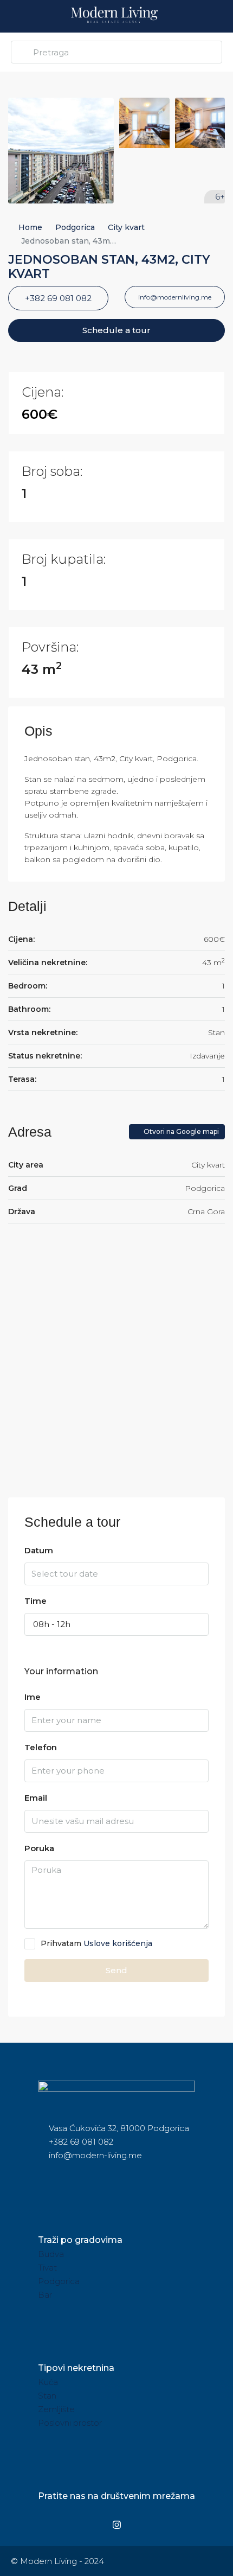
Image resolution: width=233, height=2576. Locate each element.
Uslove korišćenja (118, 1943)
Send (116, 1970)
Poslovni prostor (70, 2423)
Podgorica (75, 227)
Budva (51, 2254)
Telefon (41, 1747)
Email (36, 1798)
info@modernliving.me (175, 297)
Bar (45, 2295)
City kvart (126, 227)
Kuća (48, 2382)
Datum (39, 1550)
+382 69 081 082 (58, 298)
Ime (33, 1697)
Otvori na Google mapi (180, 1131)
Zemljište (56, 2409)
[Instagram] (116, 2524)
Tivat (47, 2268)
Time (35, 1601)
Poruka (39, 1848)
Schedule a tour (116, 330)
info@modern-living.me (95, 2155)
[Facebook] (93, 2524)
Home (30, 227)
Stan (47, 2396)
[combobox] (116, 1624)
